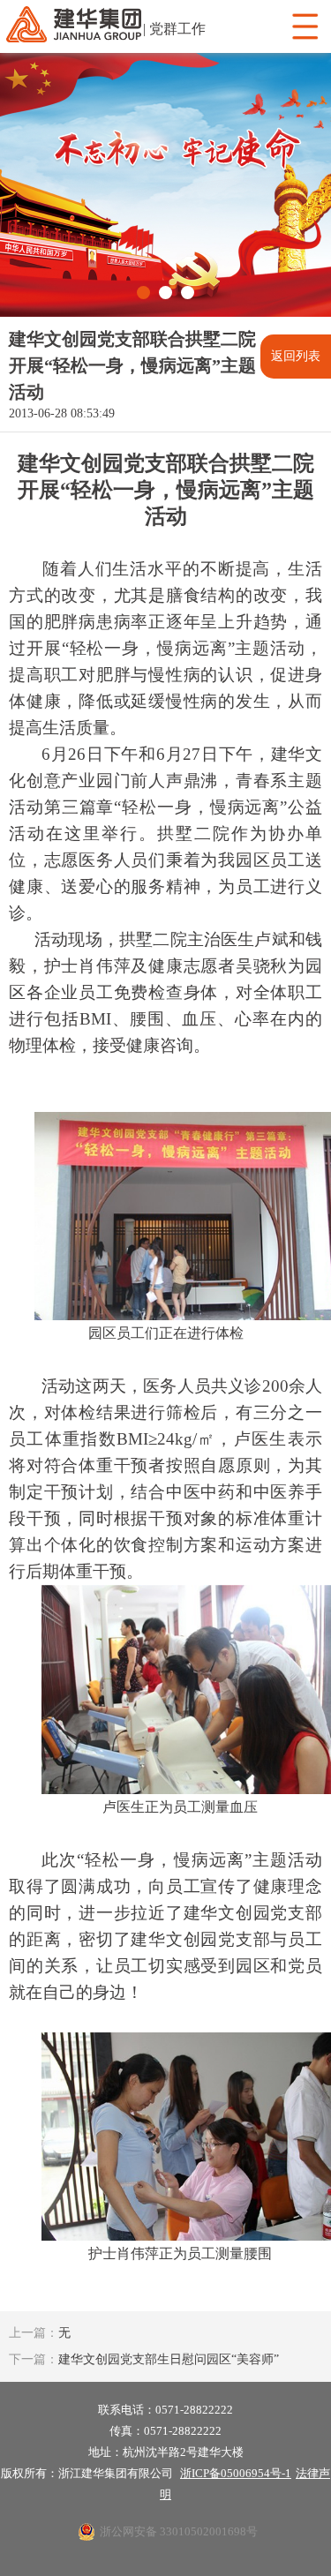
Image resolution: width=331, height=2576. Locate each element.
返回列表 (296, 356)
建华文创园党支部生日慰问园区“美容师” (144, 2359)
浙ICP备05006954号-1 (236, 2473)
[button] (143, 293)
